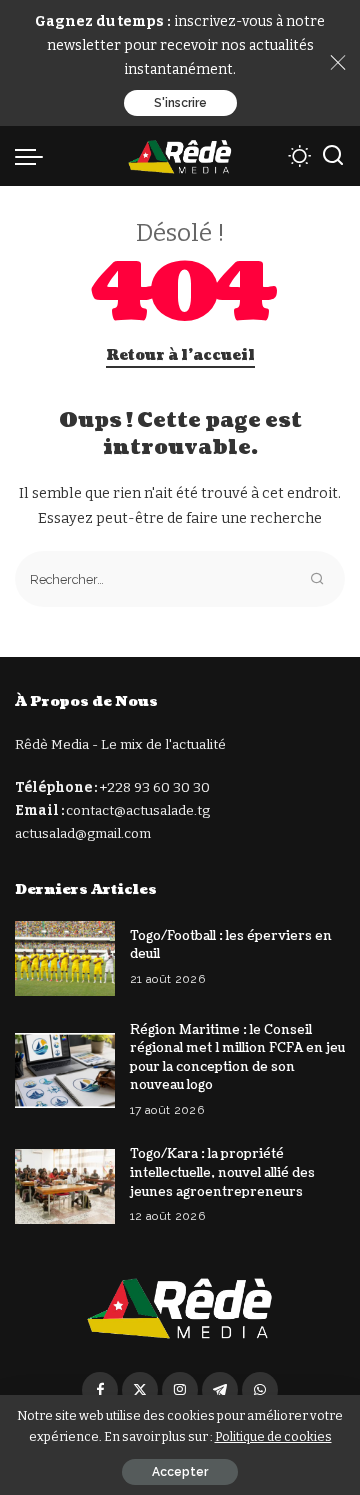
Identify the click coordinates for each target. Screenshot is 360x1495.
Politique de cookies (273, 1436)
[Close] (338, 63)
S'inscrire (180, 103)
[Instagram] (180, 1390)
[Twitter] (140, 1390)
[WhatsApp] (260, 1390)
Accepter (180, 1472)
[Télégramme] (220, 1390)
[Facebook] (100, 1390)
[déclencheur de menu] (34, 156)
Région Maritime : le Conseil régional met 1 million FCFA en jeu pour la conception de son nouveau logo (237, 1058)
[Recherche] (333, 156)
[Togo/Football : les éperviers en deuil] (65, 958)
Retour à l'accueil (180, 355)
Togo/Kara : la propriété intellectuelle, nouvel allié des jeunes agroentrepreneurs (222, 1172)
